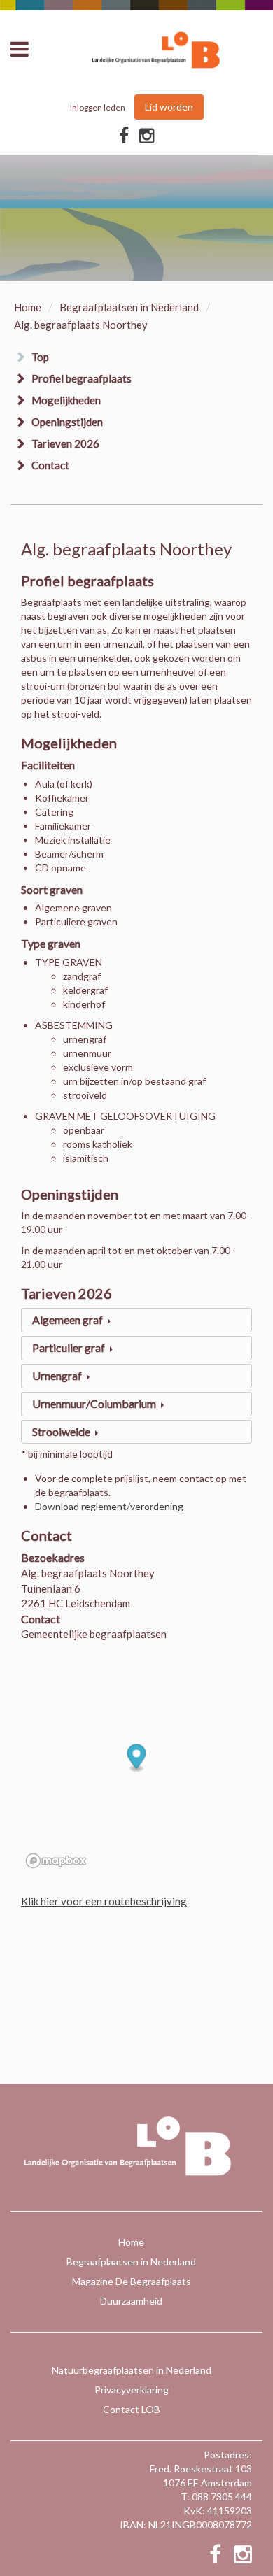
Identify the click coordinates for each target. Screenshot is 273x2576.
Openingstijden (67, 422)
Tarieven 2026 (65, 443)
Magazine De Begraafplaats (132, 2281)
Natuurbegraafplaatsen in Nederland (132, 2370)
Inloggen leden (98, 107)
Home (28, 307)
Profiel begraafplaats (82, 378)
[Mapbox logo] (56, 1861)
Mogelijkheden (66, 400)
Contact (50, 465)
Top (40, 357)
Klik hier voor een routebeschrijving (104, 1901)
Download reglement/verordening (109, 1506)
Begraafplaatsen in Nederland (129, 307)
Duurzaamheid (131, 2301)
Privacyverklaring (132, 2390)
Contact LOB (132, 2409)
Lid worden (169, 107)
